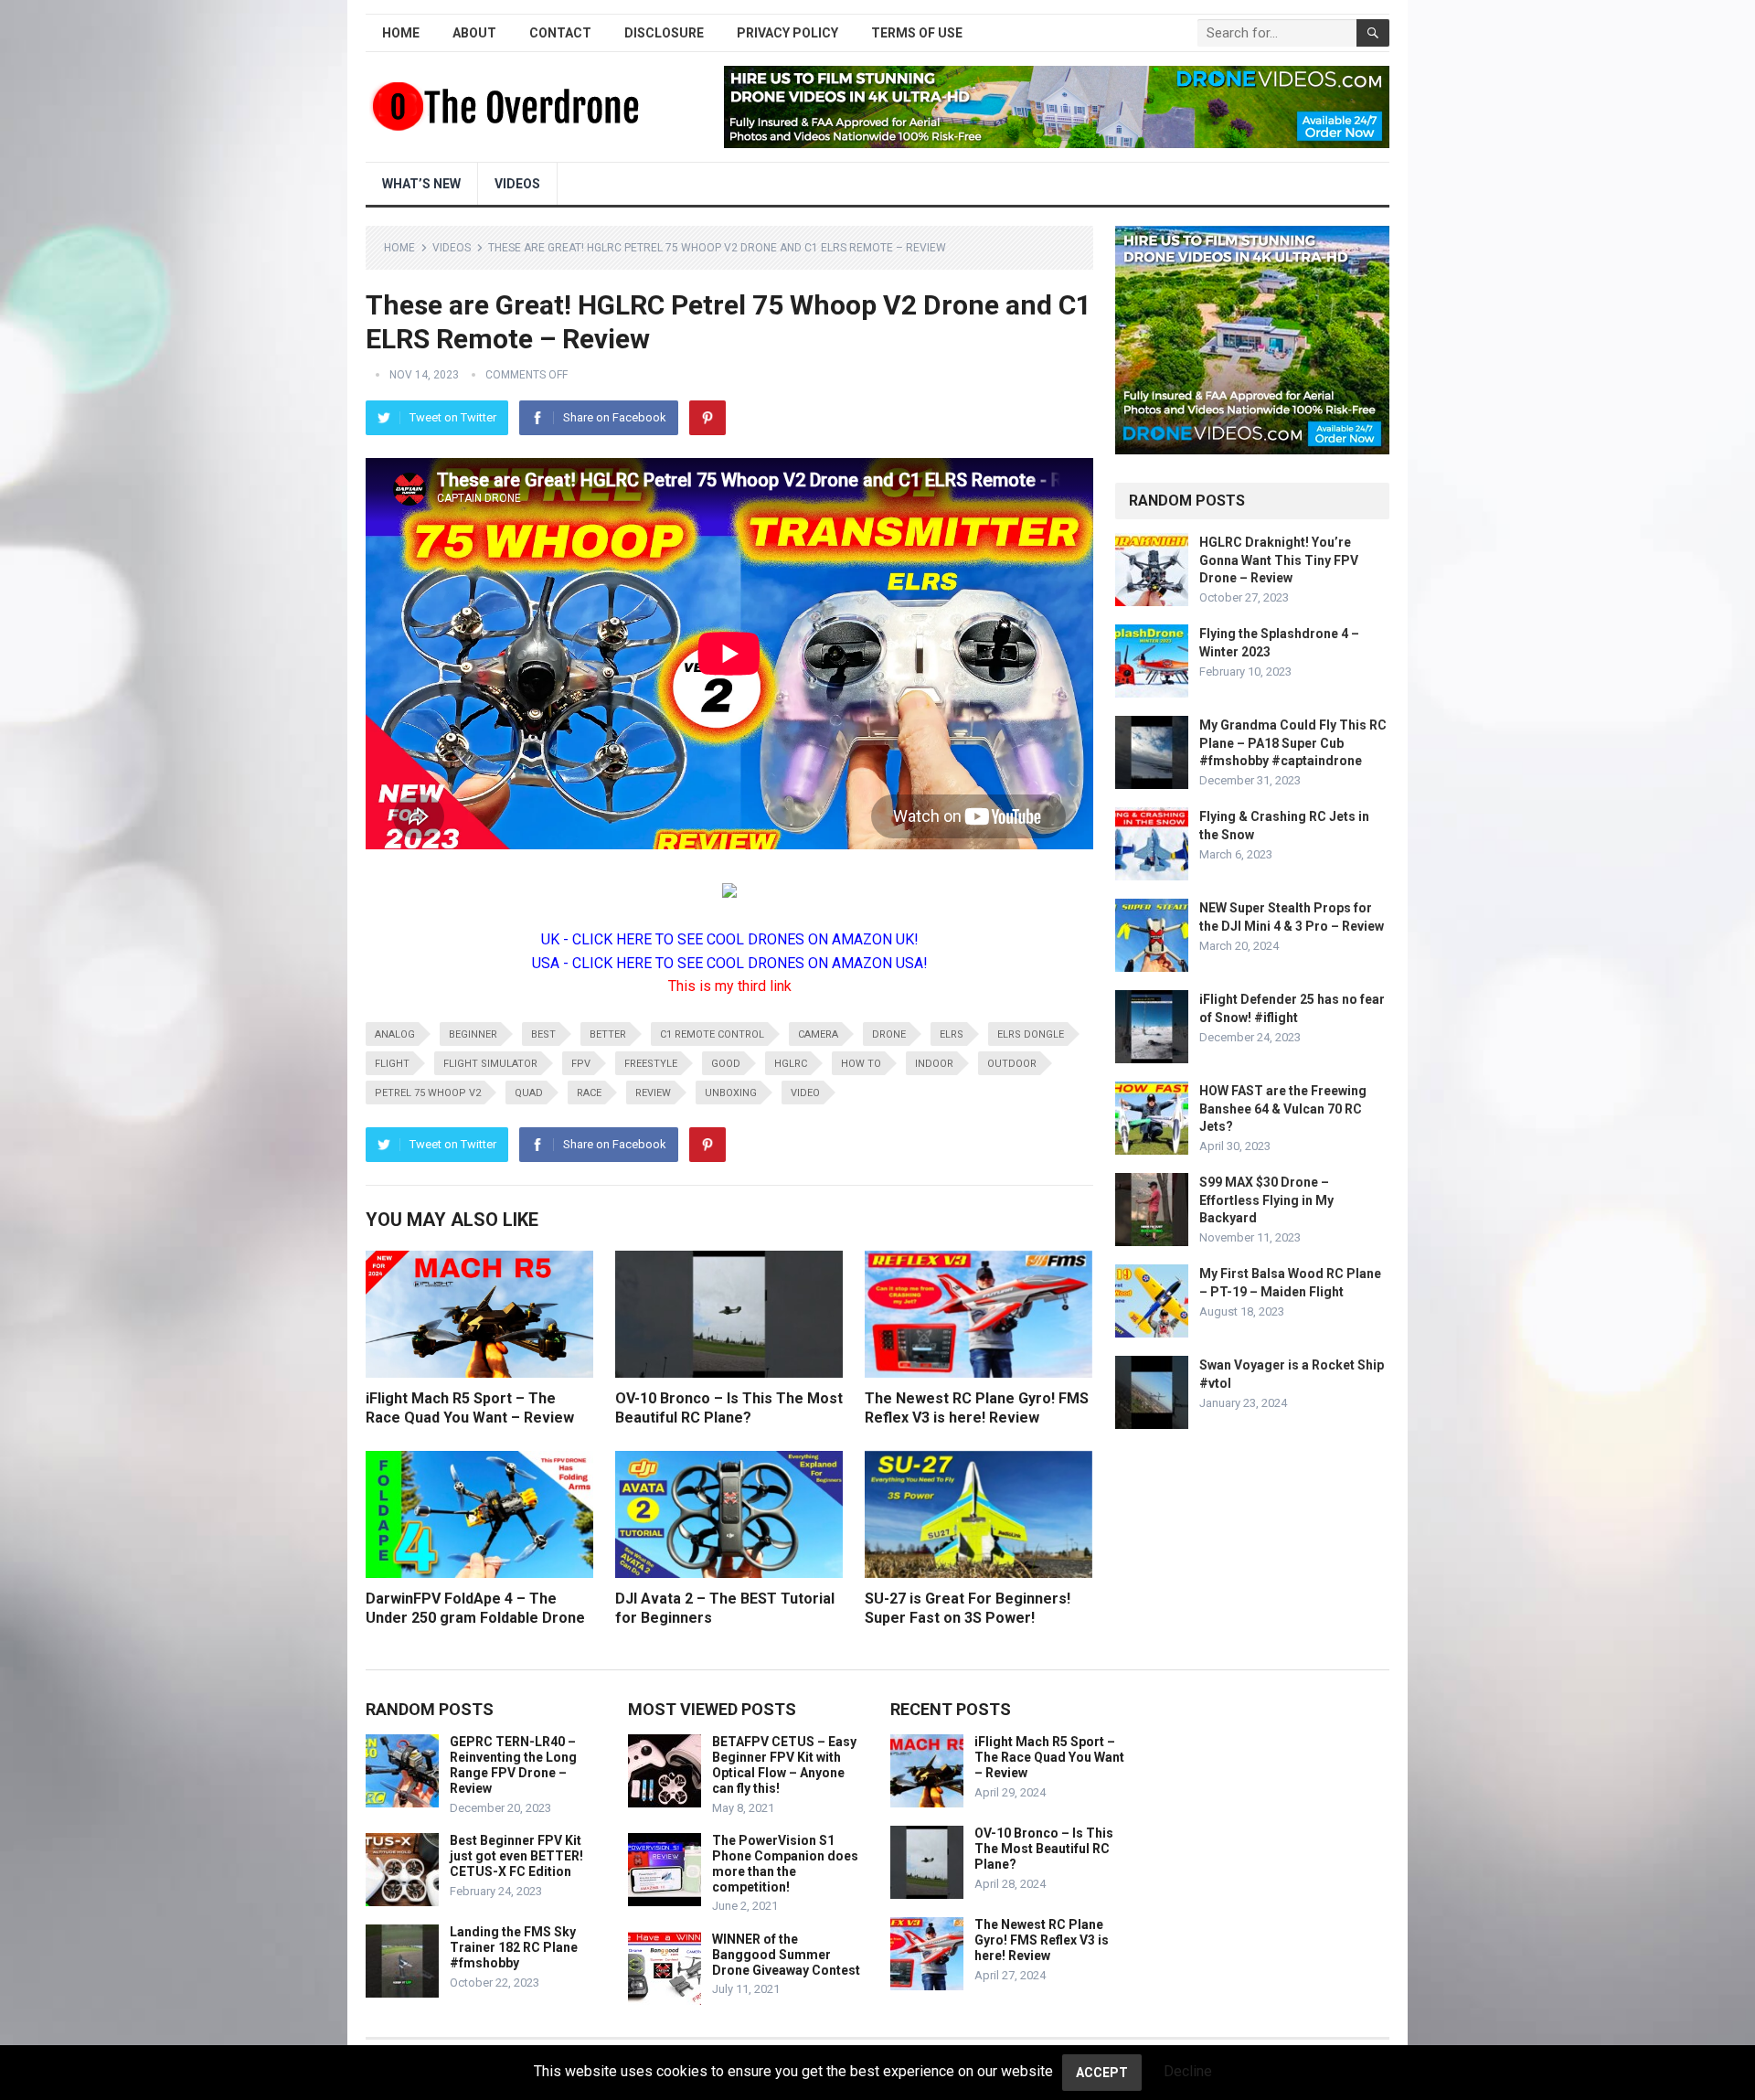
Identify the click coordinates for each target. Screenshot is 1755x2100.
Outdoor (1012, 1064)
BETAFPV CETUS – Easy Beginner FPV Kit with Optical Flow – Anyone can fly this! (784, 1764)
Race (589, 1093)
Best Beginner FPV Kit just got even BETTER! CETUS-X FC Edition (516, 1856)
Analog (395, 1034)
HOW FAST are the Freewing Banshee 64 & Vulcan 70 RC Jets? (1283, 1108)
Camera (818, 1034)
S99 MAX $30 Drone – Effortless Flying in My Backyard (1266, 1199)
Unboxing (731, 1093)
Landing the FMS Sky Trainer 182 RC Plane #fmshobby (514, 1947)
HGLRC (791, 1064)
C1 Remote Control (712, 1034)
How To (861, 1064)
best (543, 1034)
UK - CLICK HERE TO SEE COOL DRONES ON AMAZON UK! (730, 939)
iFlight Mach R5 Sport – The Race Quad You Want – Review (1049, 1757)
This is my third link (730, 986)
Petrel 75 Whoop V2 (428, 1093)
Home (401, 33)
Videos (517, 184)
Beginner (473, 1034)
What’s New (421, 184)
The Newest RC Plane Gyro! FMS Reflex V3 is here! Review (1042, 1940)
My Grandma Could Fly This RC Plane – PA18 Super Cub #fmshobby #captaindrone (1293, 742)
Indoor (934, 1064)
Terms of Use (917, 33)
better (608, 1034)
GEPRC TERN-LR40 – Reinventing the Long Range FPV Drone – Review (513, 1764)
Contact (560, 33)
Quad (529, 1093)
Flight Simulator (490, 1064)
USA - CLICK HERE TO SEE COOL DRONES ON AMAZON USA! (730, 963)
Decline (1188, 2071)
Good (726, 1064)
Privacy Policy (787, 33)
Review (653, 1093)
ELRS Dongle (1031, 1034)
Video (805, 1093)
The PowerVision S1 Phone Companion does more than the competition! (785, 1863)
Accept (1102, 2073)
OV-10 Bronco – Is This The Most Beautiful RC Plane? (1044, 1849)
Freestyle (651, 1064)
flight (392, 1064)
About (474, 33)
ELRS (952, 1034)
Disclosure (664, 33)
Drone (889, 1034)
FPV (581, 1064)
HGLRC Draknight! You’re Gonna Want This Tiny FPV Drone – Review (1279, 560)
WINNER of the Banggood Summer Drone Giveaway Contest (786, 1955)
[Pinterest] (707, 418)
